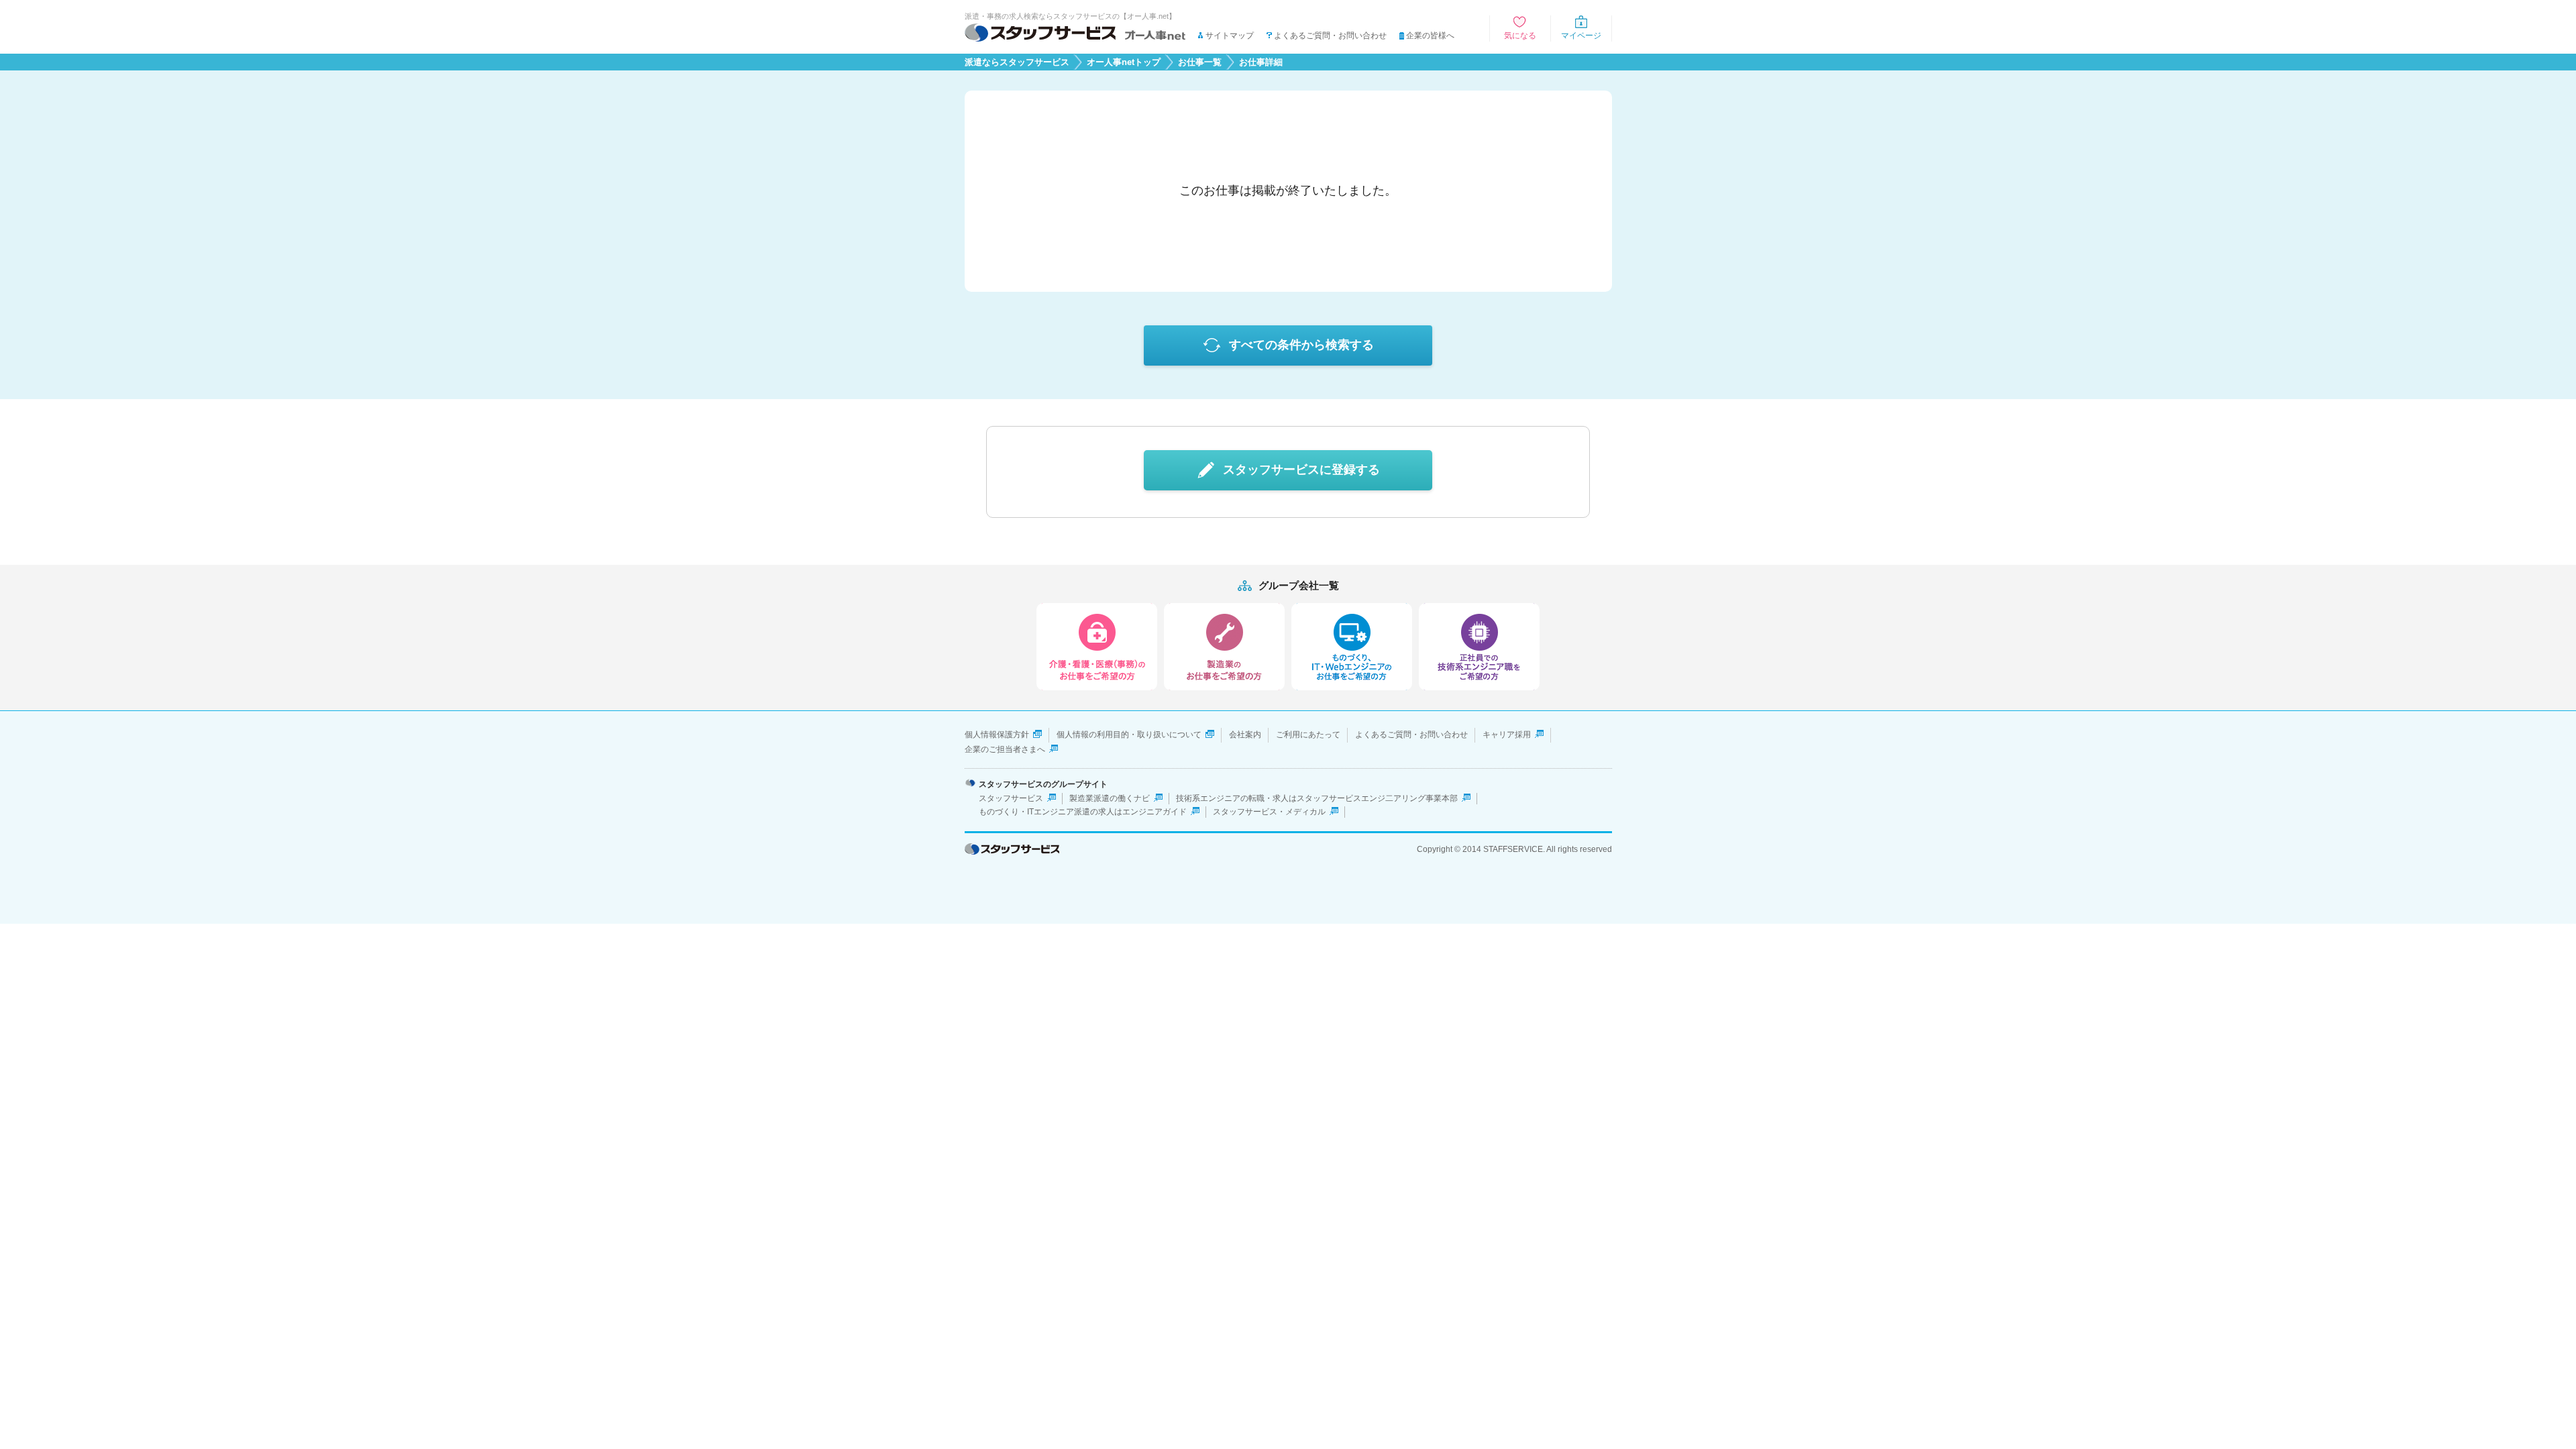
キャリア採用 (1507, 735)
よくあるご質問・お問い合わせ (1330, 36)
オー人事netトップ (1124, 62)
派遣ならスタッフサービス (1017, 62)
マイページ (1581, 36)
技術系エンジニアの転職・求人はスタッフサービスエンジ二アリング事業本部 (1317, 798)
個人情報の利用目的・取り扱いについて (1129, 735)
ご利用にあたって (1308, 735)
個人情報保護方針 (997, 735)
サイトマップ (1230, 36)
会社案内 (1245, 735)
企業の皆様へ (1430, 36)
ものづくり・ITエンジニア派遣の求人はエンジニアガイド (1083, 812)
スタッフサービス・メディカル (1269, 812)
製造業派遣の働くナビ (1110, 798)
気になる (1520, 36)
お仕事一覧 (1200, 62)
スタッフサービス (1011, 798)
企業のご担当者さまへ (1005, 749)
